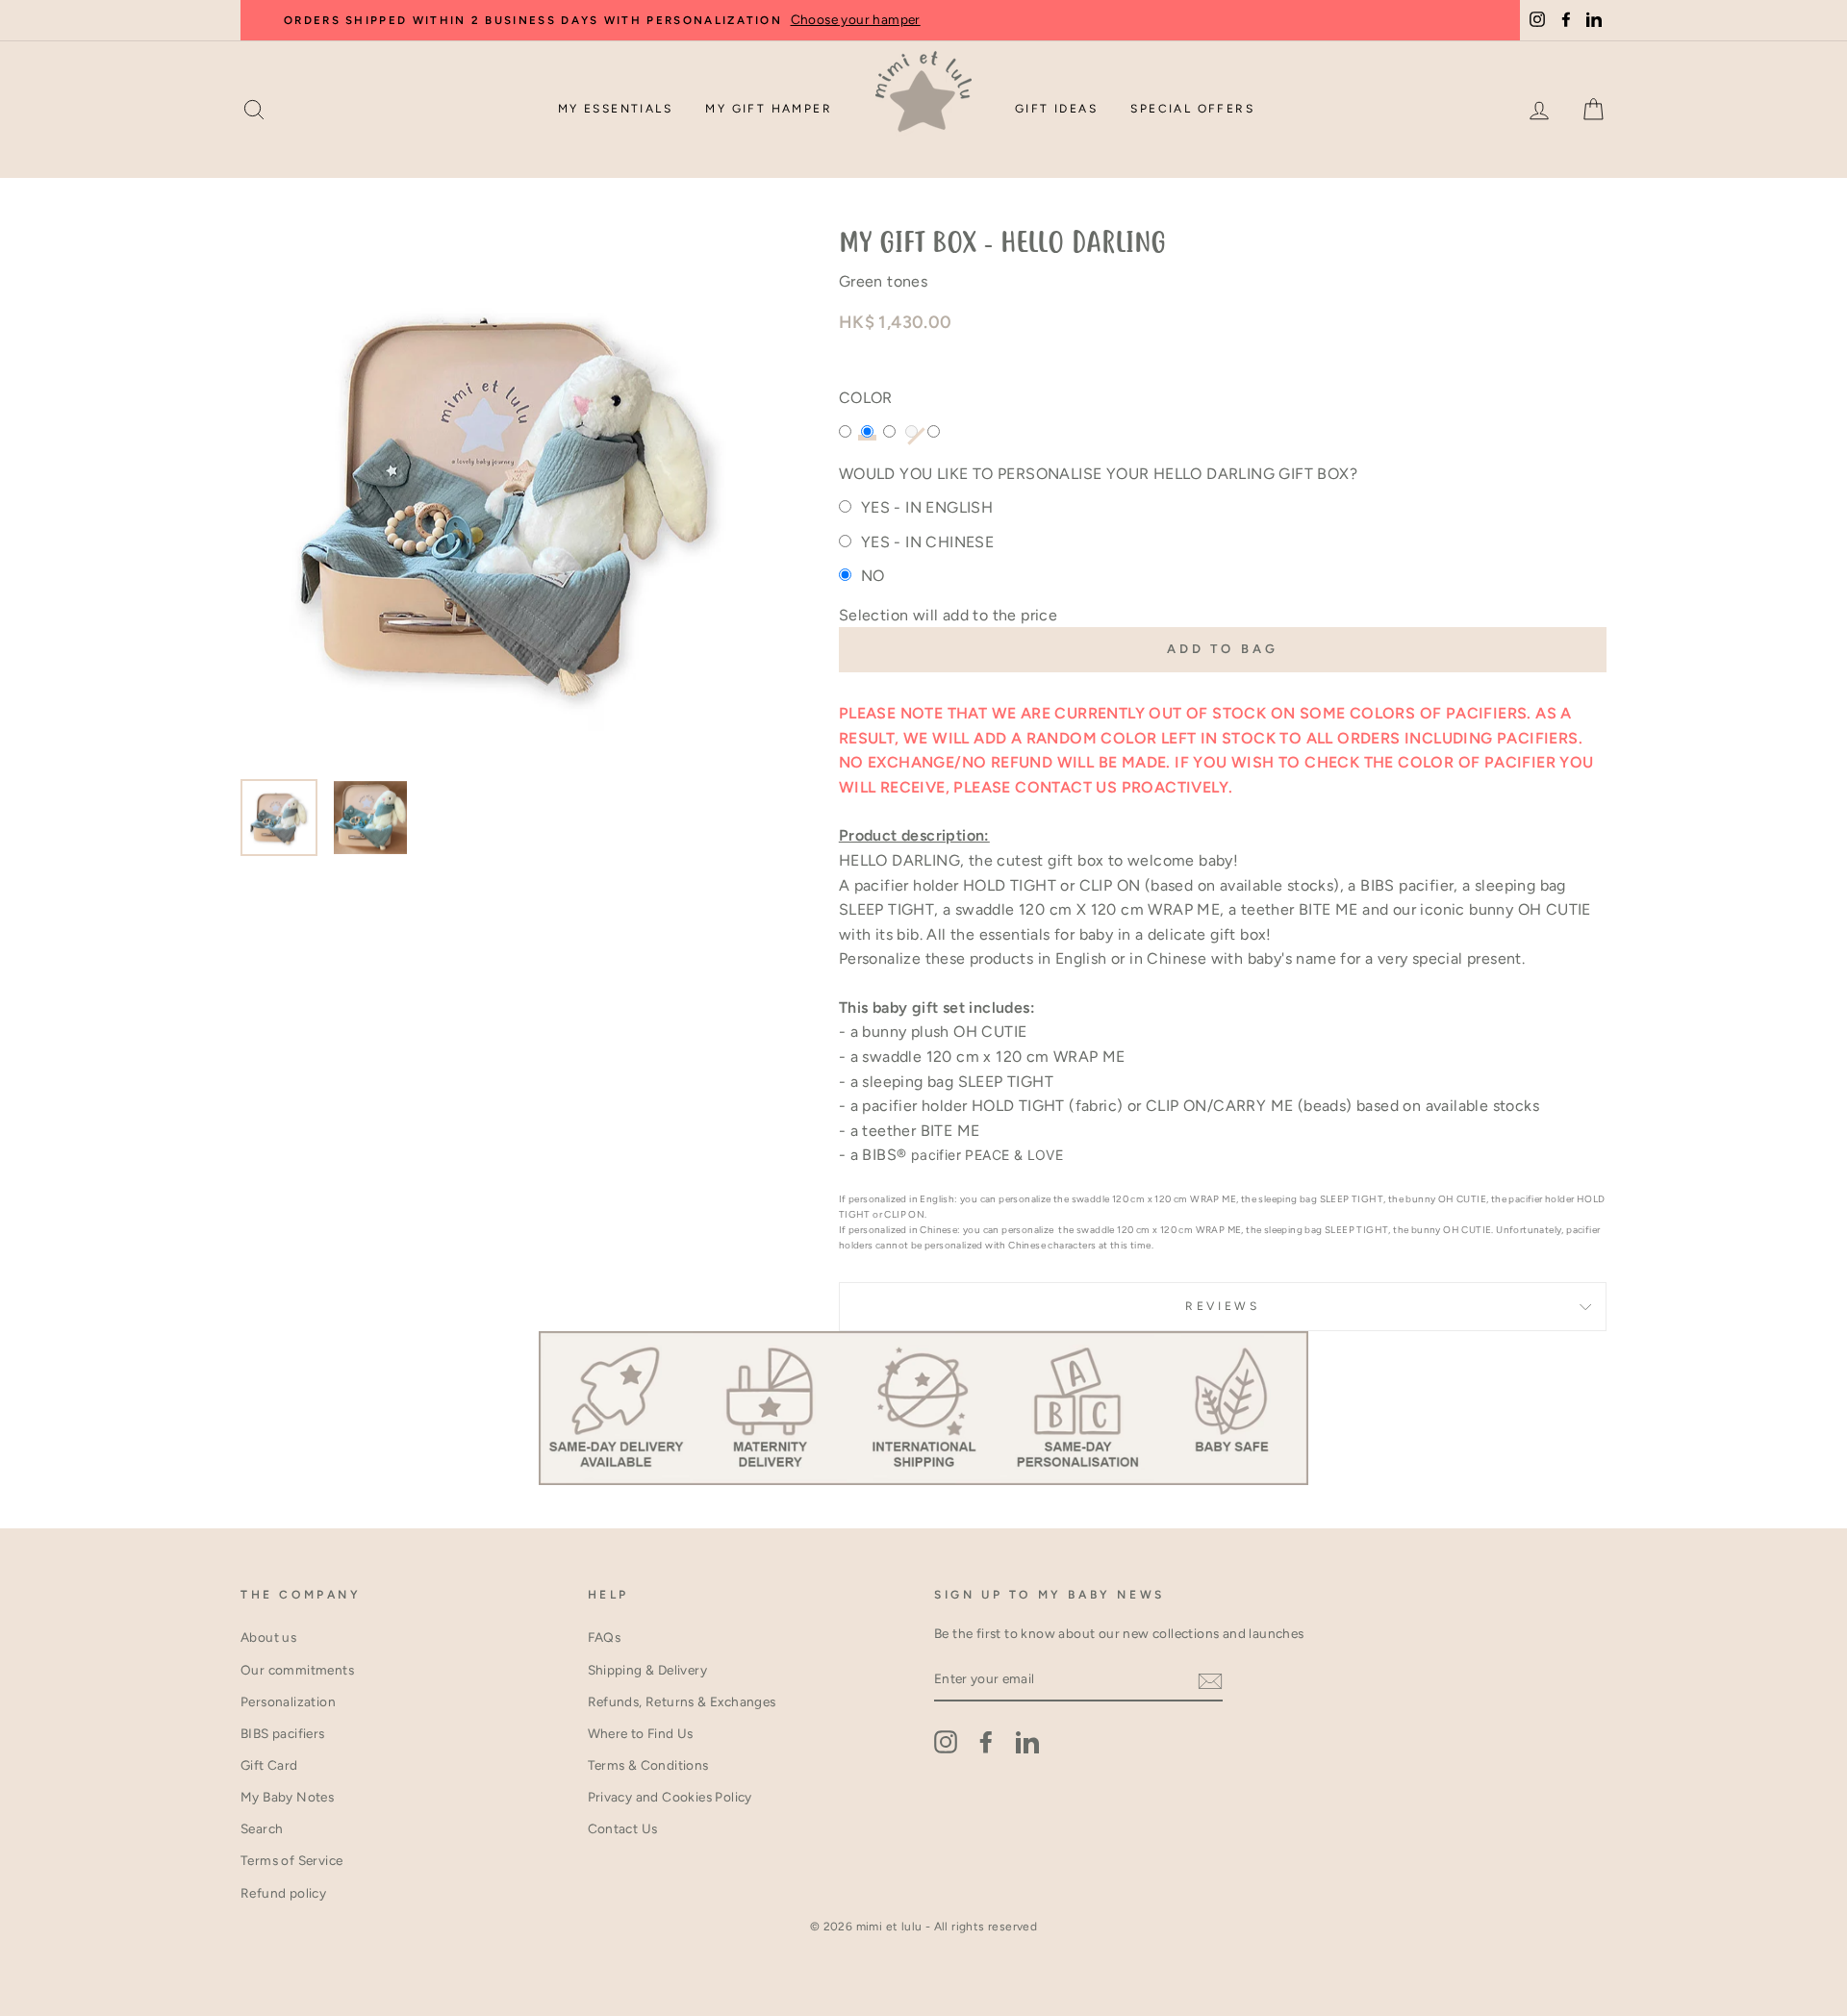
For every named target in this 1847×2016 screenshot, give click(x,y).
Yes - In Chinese (927, 542)
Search (262, 1828)
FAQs (605, 1637)
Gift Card (269, 1765)
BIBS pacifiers (283, 1733)
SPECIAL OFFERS (1192, 109)
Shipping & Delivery (648, 1670)
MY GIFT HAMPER (769, 109)
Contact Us (623, 1828)
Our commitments (297, 1670)
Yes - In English (927, 507)
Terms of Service (291, 1860)
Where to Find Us (641, 1733)
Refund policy (283, 1893)
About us (268, 1637)
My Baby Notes (287, 1797)
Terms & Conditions (648, 1765)
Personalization (288, 1701)
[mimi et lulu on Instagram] (946, 1742)
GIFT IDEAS (1056, 109)
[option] (962, 20)
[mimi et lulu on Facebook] (986, 1742)
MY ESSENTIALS (615, 109)
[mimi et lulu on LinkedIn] (1027, 1742)
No (873, 576)
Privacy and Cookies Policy (670, 1797)
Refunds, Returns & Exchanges (682, 1701)
